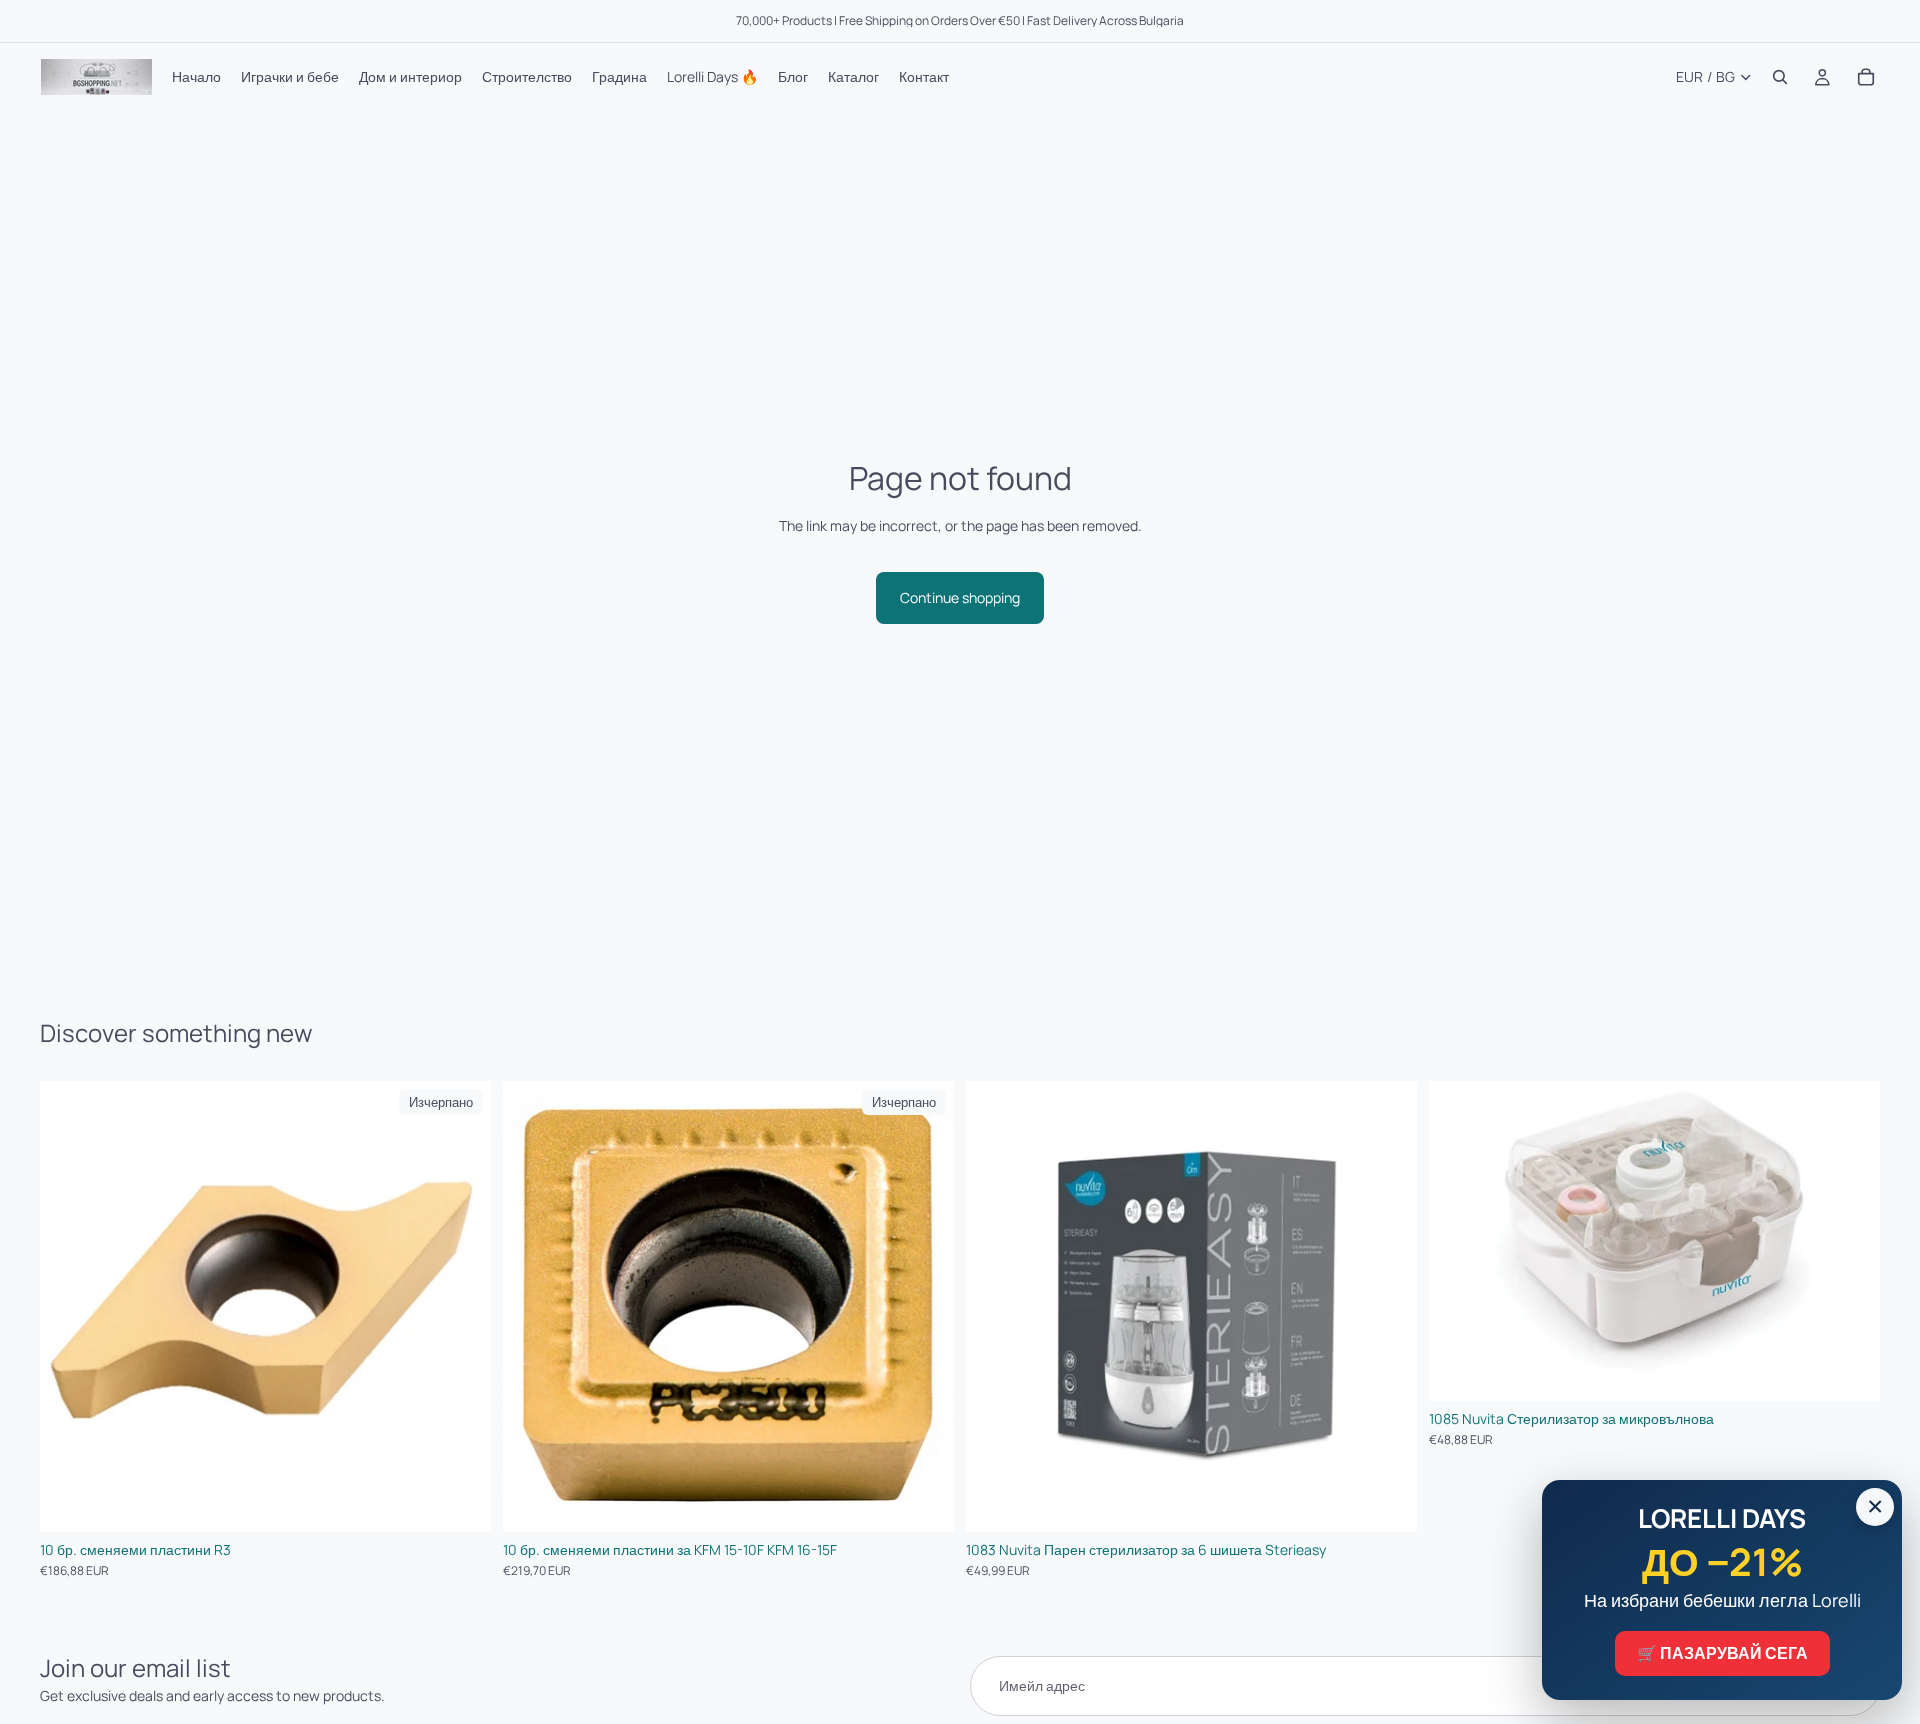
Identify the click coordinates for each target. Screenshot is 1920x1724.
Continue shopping (960, 597)
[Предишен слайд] (996, 1307)
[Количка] (1866, 77)
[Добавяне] (1386, 1502)
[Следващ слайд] (1387, 1307)
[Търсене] (1780, 77)
